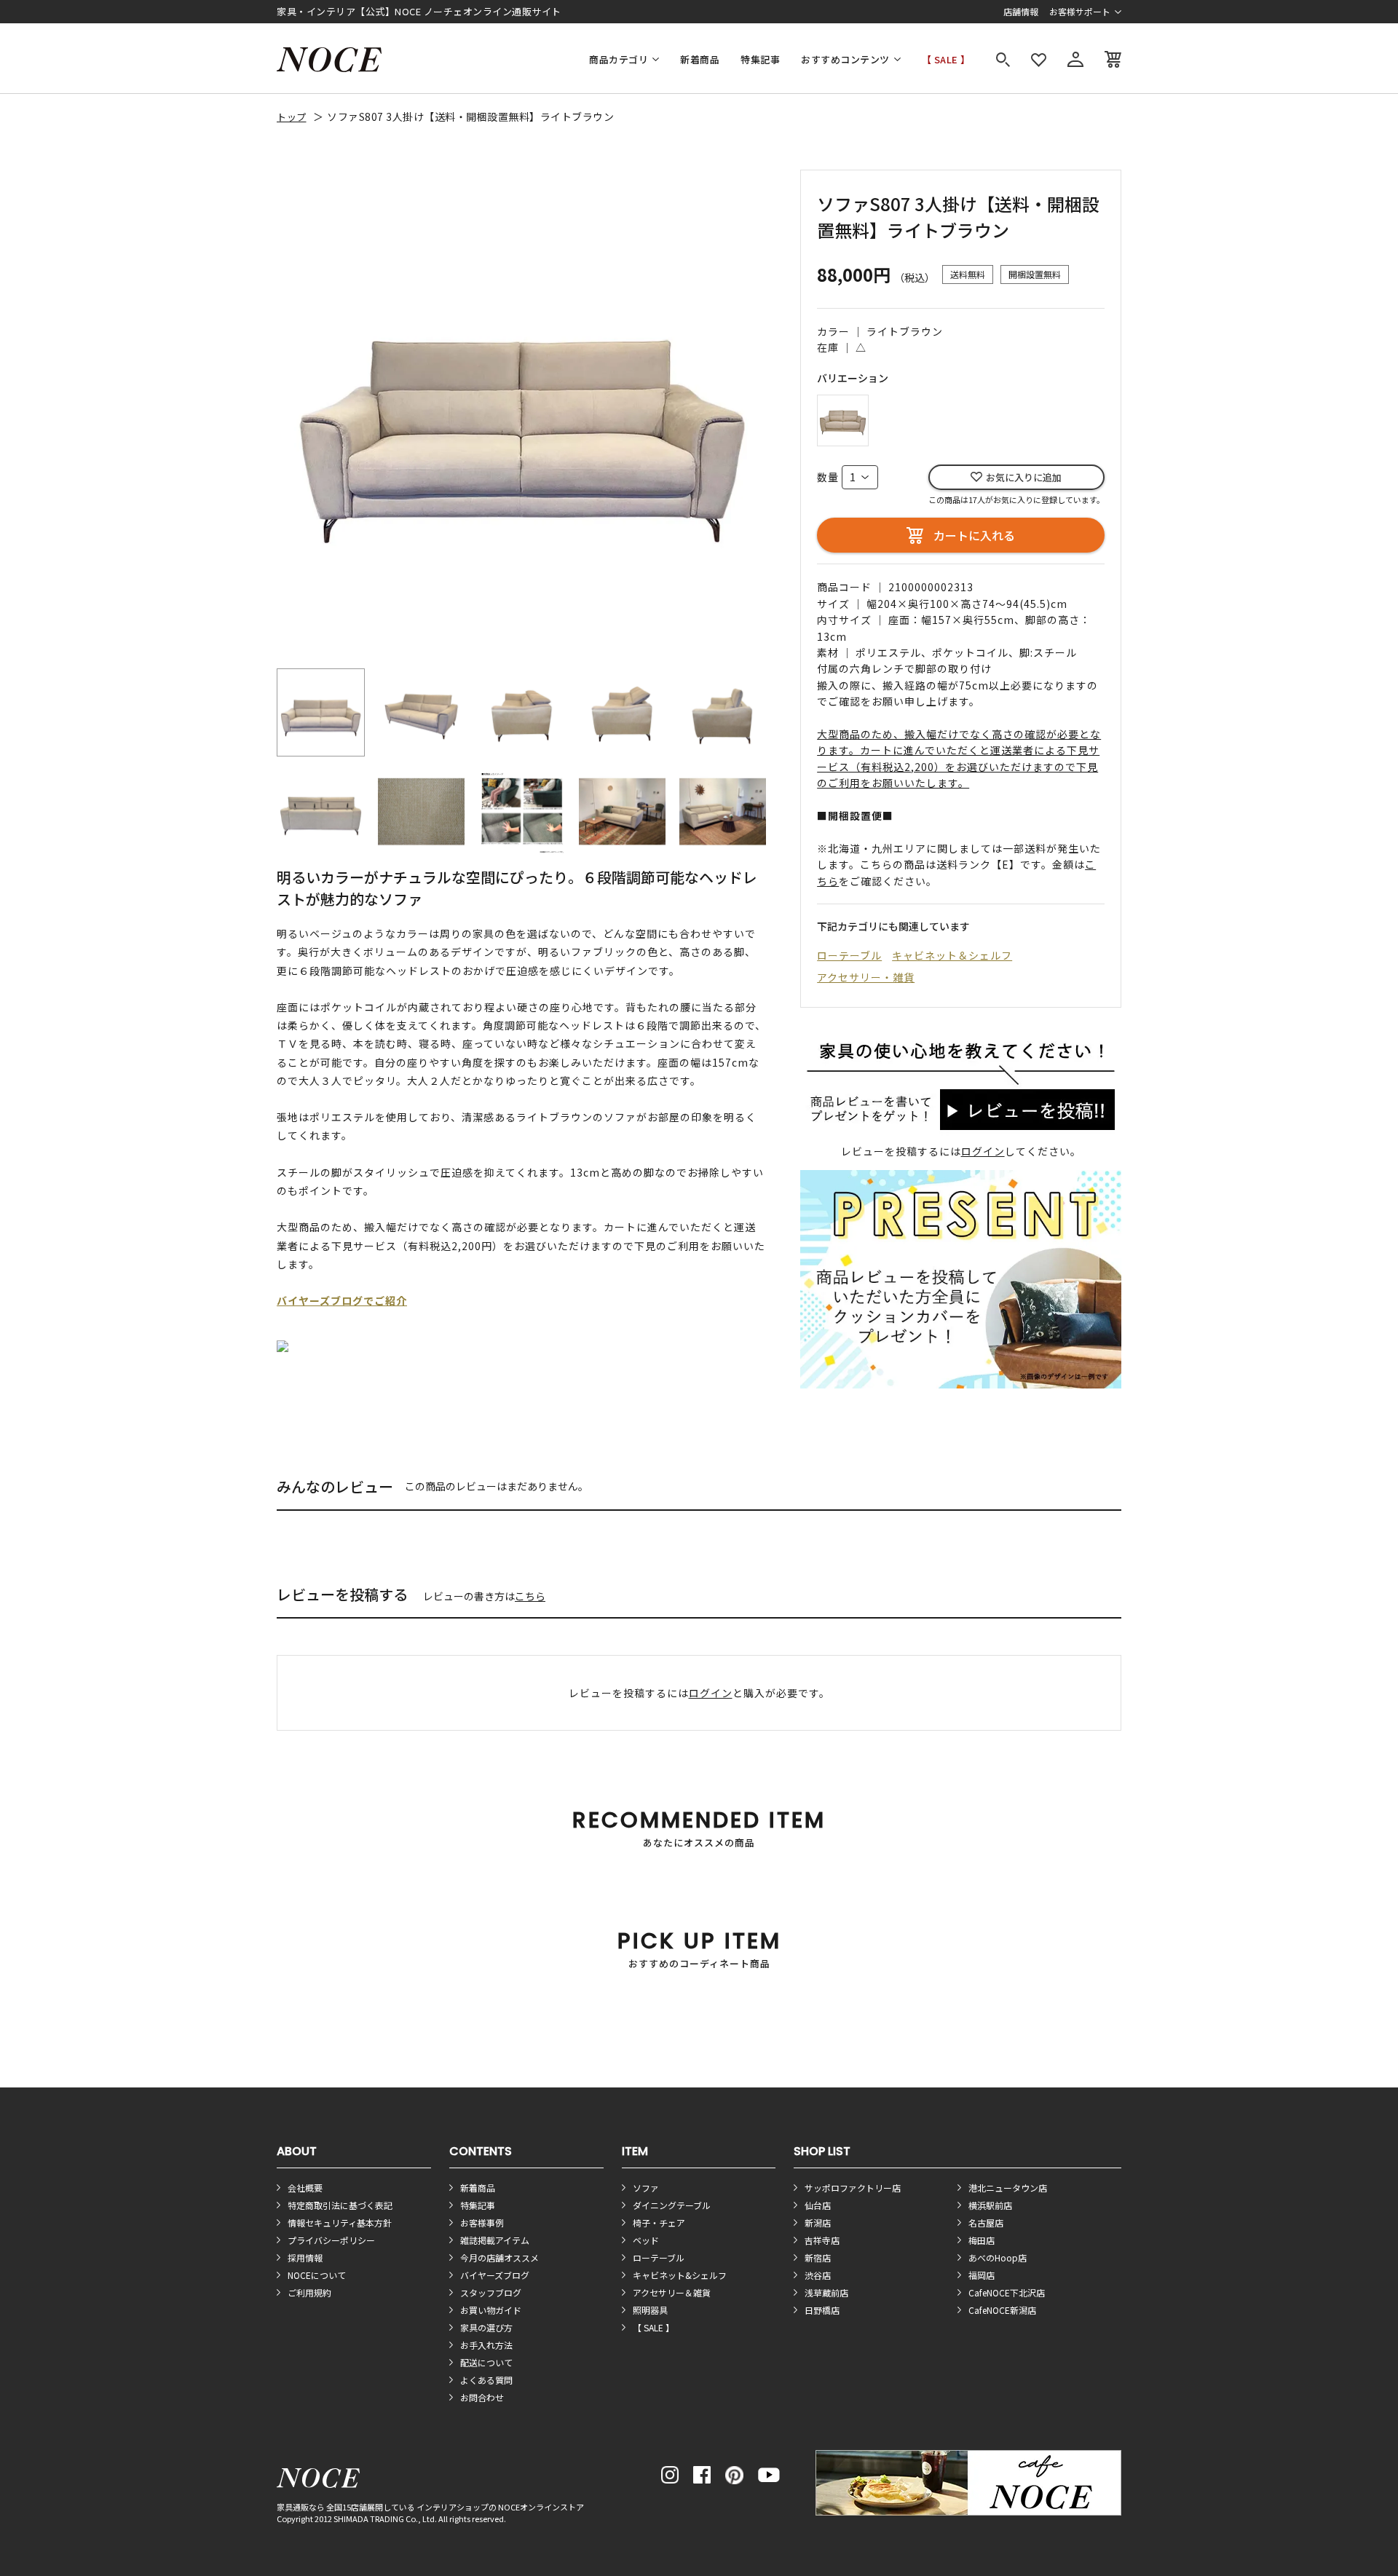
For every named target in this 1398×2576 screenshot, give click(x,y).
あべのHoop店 (998, 2257)
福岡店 (982, 2275)
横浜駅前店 (990, 2205)
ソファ (646, 2188)
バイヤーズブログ (495, 2275)
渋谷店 (818, 2275)
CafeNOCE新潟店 (1002, 2310)
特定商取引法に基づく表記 (340, 2205)
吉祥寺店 (822, 2240)
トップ (292, 117)
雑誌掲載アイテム (495, 2240)
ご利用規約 (309, 2292)
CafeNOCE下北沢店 (1007, 2292)
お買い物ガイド (491, 2310)
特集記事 (760, 59)
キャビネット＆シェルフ (952, 955)
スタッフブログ (491, 2292)
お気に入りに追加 (1024, 477)
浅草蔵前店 (826, 2292)
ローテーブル (849, 955)
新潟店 (818, 2223)
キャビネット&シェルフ (680, 2275)
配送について (486, 2362)
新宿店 (818, 2257)
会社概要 (305, 2188)
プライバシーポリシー (331, 2240)
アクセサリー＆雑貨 (672, 2292)
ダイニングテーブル (672, 2205)
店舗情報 (1021, 11)
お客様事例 (482, 2223)
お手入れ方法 (486, 2345)
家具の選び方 (486, 2327)
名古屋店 (986, 2223)
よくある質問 (486, 2380)
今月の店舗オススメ (499, 2257)
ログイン (983, 1151)
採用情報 (305, 2257)
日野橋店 (822, 2310)
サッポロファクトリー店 (853, 2188)
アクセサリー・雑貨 (866, 977)
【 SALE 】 (946, 59)
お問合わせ (482, 2397)
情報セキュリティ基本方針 (340, 2223)
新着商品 (700, 59)
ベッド (646, 2240)
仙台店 (818, 2205)
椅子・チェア (659, 2223)
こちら (530, 1596)
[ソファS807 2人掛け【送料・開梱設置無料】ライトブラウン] (843, 418)
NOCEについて (317, 2275)
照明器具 (650, 2310)
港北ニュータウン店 (1008, 2188)
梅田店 (982, 2240)
